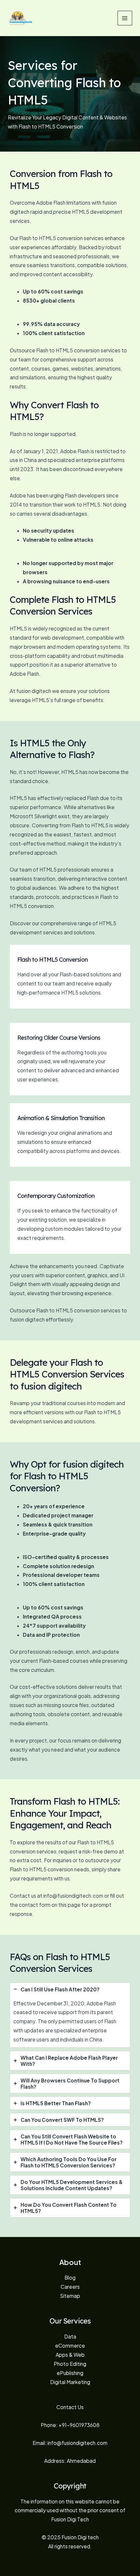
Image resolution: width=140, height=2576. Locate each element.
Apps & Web (70, 2355)
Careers (70, 2287)
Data (70, 2336)
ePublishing (70, 2373)
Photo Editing (70, 2364)
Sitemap (70, 2296)
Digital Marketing (70, 2382)
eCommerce (70, 2346)
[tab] (70, 2015)
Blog (70, 2278)
